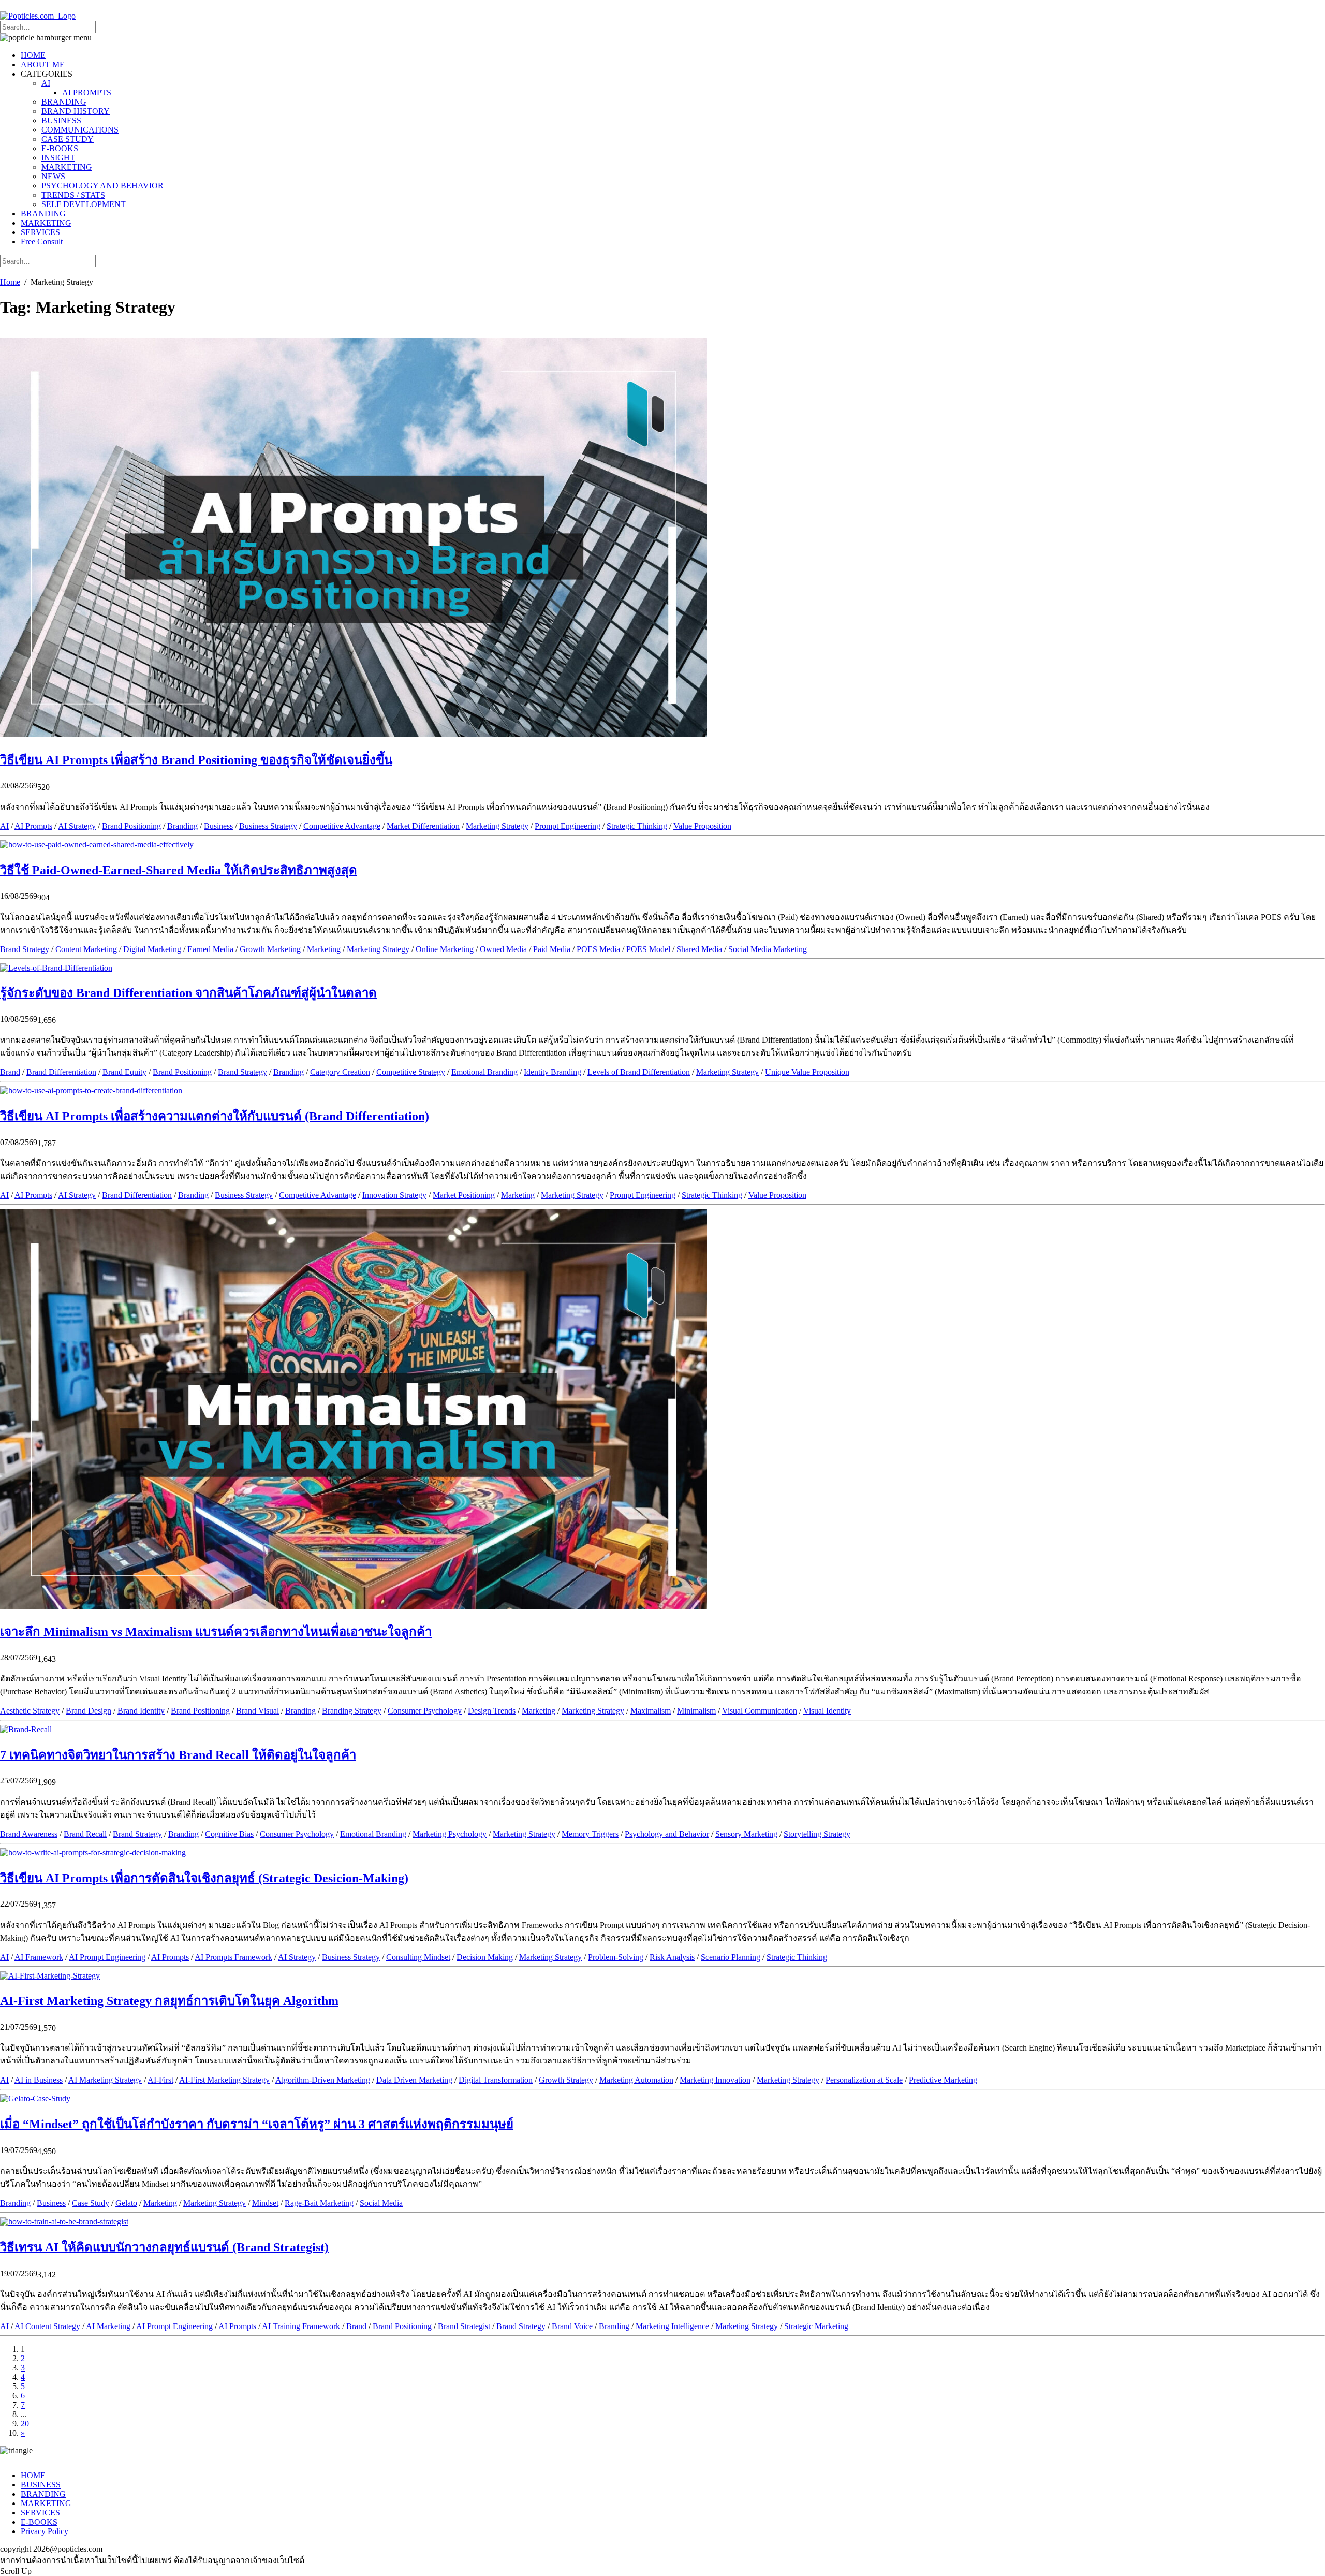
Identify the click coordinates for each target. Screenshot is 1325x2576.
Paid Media (552, 949)
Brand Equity (124, 1072)
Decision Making (485, 1957)
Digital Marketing (152, 949)
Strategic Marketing (816, 2326)
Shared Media (699, 949)
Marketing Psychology (450, 1834)
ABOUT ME (43, 64)
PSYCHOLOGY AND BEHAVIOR (102, 186)
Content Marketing (86, 949)
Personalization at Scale (864, 2080)
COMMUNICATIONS (80, 130)
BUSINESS (61, 120)
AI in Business (39, 2080)
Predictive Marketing (943, 2080)
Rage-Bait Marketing (319, 2203)
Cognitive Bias (229, 1834)
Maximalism (651, 1711)
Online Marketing (445, 949)
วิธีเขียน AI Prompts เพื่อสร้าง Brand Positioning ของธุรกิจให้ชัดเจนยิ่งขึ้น (196, 760)
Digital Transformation (496, 2080)
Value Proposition (702, 826)
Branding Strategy (352, 1711)
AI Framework (39, 1957)
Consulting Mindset (418, 1957)
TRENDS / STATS (73, 195)
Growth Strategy (566, 2080)
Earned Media (210, 949)
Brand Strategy (25, 949)
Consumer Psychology (425, 1711)
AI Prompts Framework (233, 1957)
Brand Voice (572, 2326)
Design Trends (492, 1711)
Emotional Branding (484, 1072)
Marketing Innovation (715, 2080)
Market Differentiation (423, 826)
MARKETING (67, 167)
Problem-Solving (616, 1957)
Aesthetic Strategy (30, 1711)
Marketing (324, 949)
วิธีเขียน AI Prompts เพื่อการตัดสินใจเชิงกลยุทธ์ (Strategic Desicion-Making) (204, 1878)
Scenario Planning (731, 1957)
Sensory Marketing (746, 1834)
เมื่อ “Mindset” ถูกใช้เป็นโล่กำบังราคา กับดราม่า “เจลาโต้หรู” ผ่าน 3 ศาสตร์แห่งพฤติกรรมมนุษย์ (257, 2124)
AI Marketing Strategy (105, 2080)
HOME (33, 55)
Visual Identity (827, 1711)
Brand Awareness (29, 1834)
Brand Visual (257, 1711)
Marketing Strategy (497, 826)
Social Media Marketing (768, 949)
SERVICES (40, 232)
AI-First (160, 2080)
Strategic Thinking (637, 826)
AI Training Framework (301, 2326)
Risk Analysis (672, 1957)
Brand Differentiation (61, 1072)
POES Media (598, 949)
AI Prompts (33, 826)
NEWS (53, 176)
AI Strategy (77, 826)
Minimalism (696, 1711)
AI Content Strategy (47, 2326)
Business (218, 826)
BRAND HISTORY (76, 111)
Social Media (381, 2203)
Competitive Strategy (411, 1072)
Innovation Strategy (394, 1195)
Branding (182, 826)
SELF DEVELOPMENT (84, 204)
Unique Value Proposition (807, 1072)
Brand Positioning (131, 826)
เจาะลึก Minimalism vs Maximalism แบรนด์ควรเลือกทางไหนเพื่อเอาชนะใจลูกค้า (216, 1632)
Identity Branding (553, 1072)
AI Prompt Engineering (107, 1957)
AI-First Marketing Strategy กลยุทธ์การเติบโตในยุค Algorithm (169, 2001)
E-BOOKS (60, 148)
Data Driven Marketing (414, 2080)
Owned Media (503, 949)
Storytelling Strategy (817, 1834)
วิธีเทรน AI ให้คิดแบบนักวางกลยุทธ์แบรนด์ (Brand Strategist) (164, 2247)
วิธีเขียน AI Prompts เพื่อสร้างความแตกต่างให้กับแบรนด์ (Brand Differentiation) (215, 1116)
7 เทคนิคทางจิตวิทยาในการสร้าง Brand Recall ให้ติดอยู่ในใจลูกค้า (178, 1755)
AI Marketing (108, 2326)
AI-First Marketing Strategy (224, 2080)
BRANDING (64, 102)
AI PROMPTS (87, 92)
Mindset (265, 2203)
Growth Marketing (270, 949)
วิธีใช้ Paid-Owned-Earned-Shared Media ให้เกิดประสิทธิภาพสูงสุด (179, 870)
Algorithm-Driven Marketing (323, 2080)
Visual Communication (760, 1711)
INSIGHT (58, 158)
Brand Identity (141, 1711)
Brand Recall (85, 1834)
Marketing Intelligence (672, 2326)
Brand (10, 1072)
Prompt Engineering (568, 826)
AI (46, 83)
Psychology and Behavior (667, 1834)
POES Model (648, 949)
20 (25, 2424)
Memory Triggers (590, 1834)
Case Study (91, 2203)
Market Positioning (464, 1195)
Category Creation (340, 1072)
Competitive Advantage (342, 826)
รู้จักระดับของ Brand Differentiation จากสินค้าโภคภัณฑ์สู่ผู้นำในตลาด (188, 993)
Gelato (126, 2203)
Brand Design (89, 1711)
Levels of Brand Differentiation (639, 1072)
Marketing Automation (636, 2080)
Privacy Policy (45, 2531)
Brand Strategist (464, 2326)
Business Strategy (268, 826)
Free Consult (42, 242)
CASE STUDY (68, 139)
